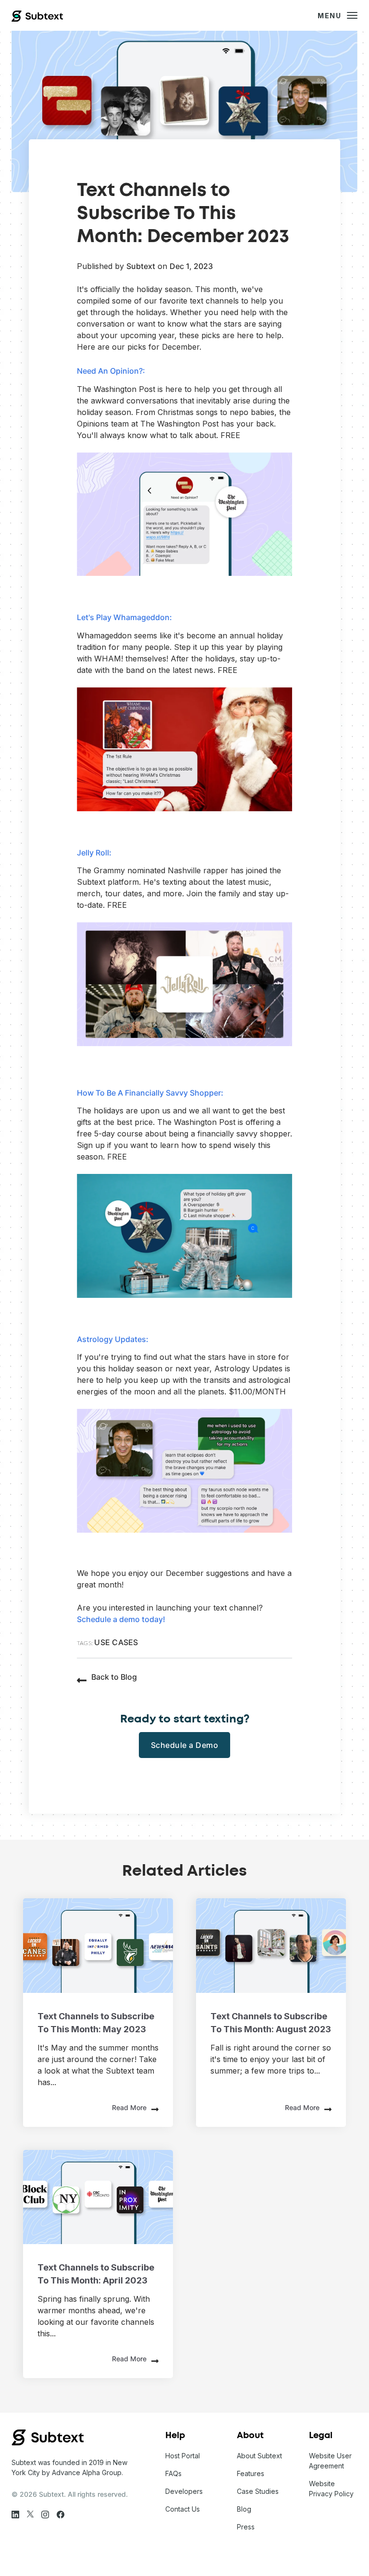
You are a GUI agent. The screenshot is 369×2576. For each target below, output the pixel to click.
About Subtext (259, 2456)
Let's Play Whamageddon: (124, 617)
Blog (244, 2509)
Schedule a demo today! (121, 1619)
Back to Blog (114, 1677)
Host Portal (183, 2456)
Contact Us (183, 2509)
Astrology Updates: (113, 1339)
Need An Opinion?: (111, 371)
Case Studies (258, 2491)
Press (246, 2527)
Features (251, 2473)
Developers (184, 2491)
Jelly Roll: (94, 853)
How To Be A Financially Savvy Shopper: (150, 1093)
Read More (129, 2107)
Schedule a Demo (185, 1745)
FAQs (173, 2473)
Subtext (141, 266)
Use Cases (116, 1642)
